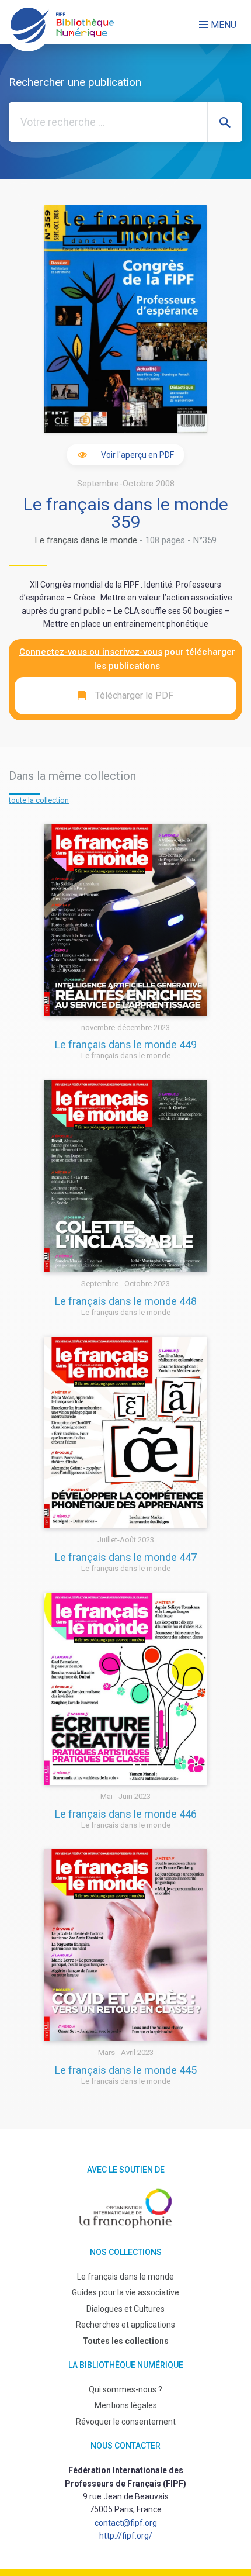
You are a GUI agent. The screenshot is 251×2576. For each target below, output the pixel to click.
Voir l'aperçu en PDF (137, 455)
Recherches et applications (125, 2325)
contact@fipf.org (126, 2523)
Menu (224, 25)
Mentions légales (126, 2405)
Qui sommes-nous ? (125, 2389)
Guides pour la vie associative (125, 2292)
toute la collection (39, 800)
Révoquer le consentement (126, 2422)
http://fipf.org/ (126, 2536)
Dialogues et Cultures (125, 2309)
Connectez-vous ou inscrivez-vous (91, 652)
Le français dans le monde (86, 540)
